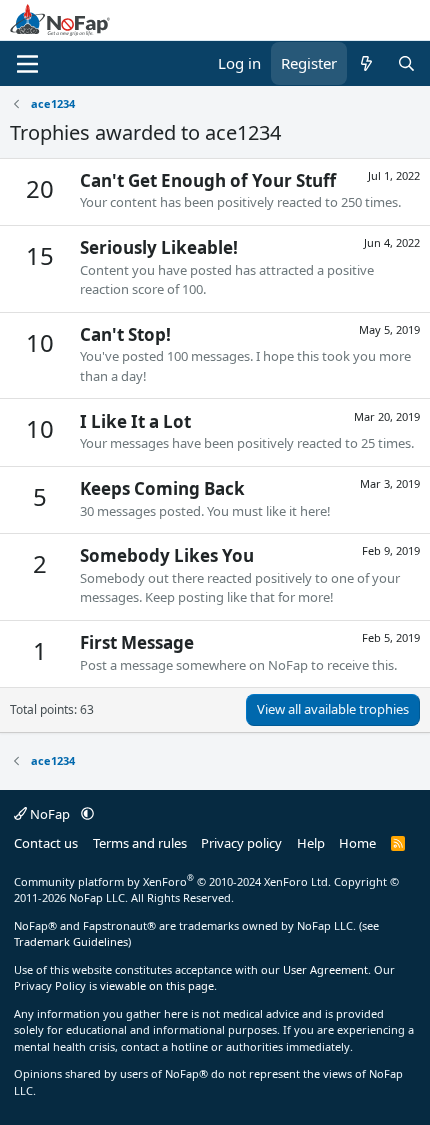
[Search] (406, 63)
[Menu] (27, 64)
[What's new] (366, 63)
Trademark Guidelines (71, 941)
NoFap (50, 814)
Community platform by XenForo (172, 881)
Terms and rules (140, 843)
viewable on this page (157, 985)
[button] (87, 814)
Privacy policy (241, 843)
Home (357, 843)
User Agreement (325, 969)
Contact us (46, 843)
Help (311, 843)
